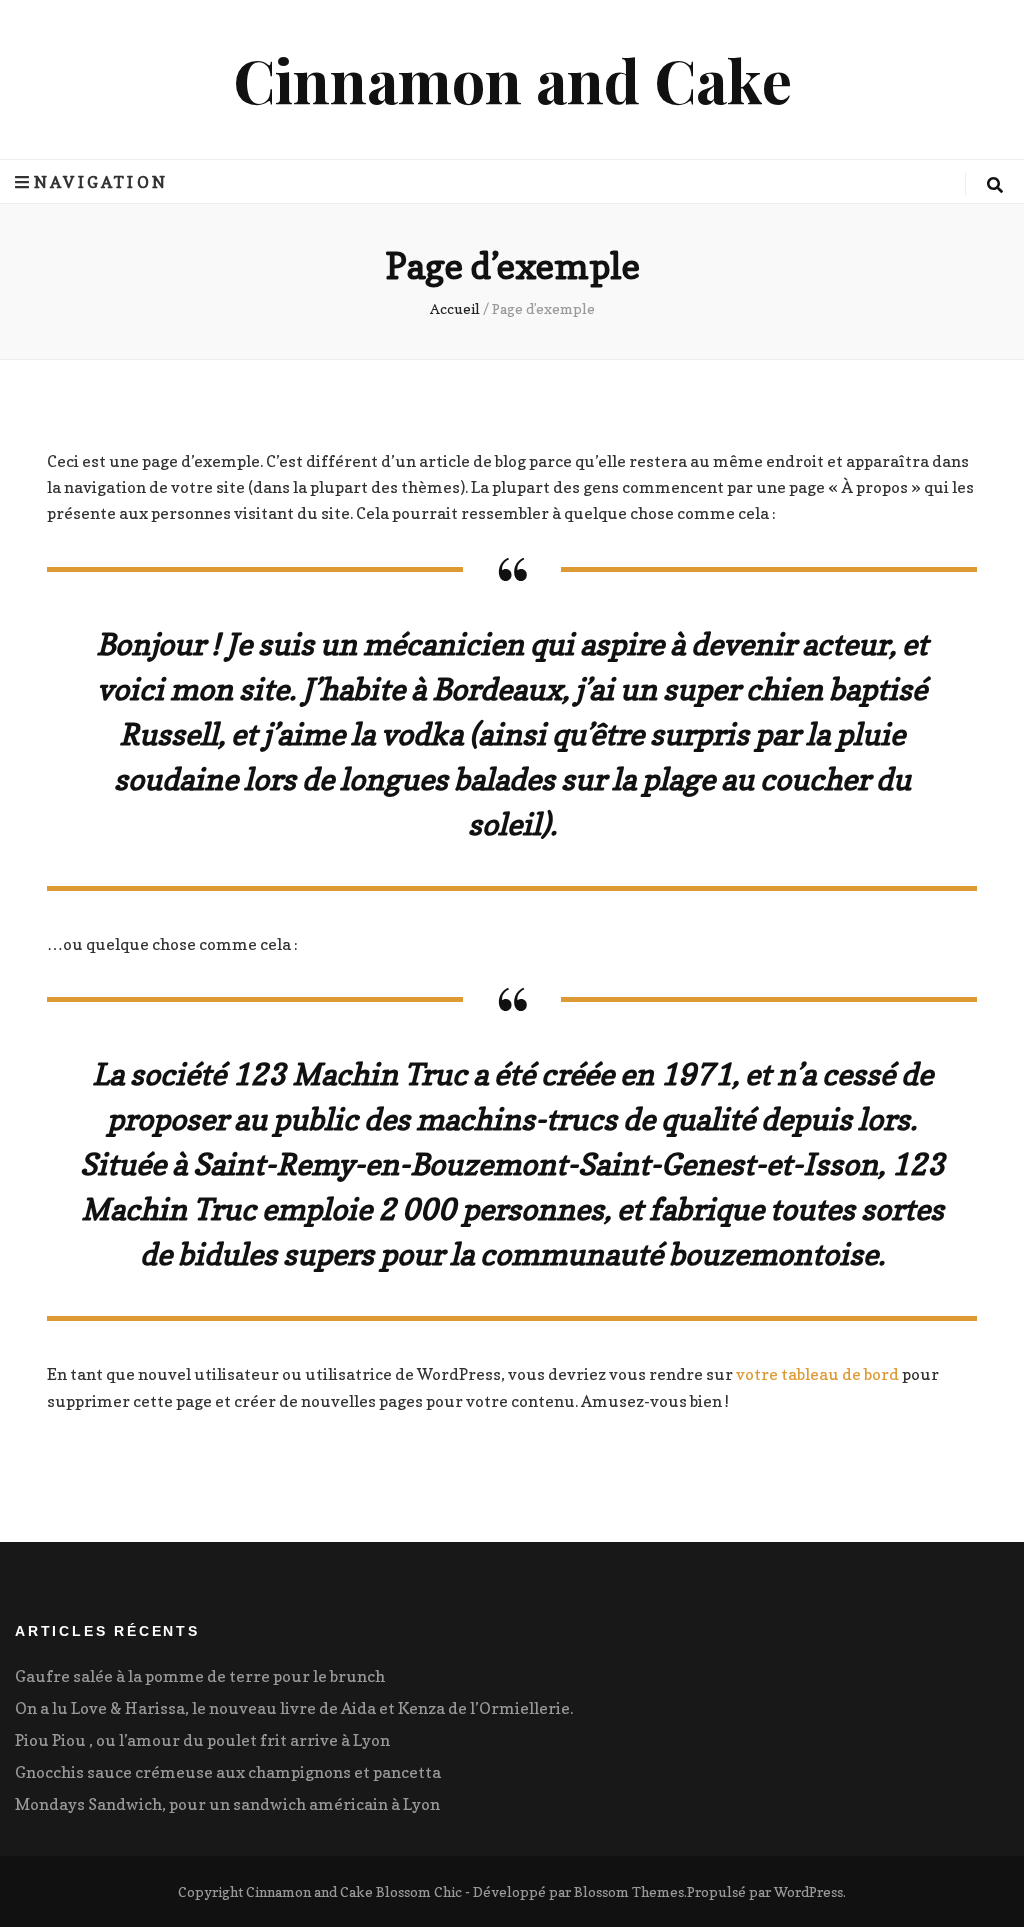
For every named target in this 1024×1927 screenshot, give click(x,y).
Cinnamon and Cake (512, 79)
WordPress (808, 1891)
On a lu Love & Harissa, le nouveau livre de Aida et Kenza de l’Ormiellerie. (294, 1708)
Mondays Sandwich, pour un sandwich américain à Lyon (227, 1804)
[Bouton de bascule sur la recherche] (995, 185)
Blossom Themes (629, 1891)
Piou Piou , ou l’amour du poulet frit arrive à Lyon (202, 1740)
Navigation (101, 182)
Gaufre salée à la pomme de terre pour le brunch (200, 1676)
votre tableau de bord (817, 1374)
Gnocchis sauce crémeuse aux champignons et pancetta (228, 1772)
